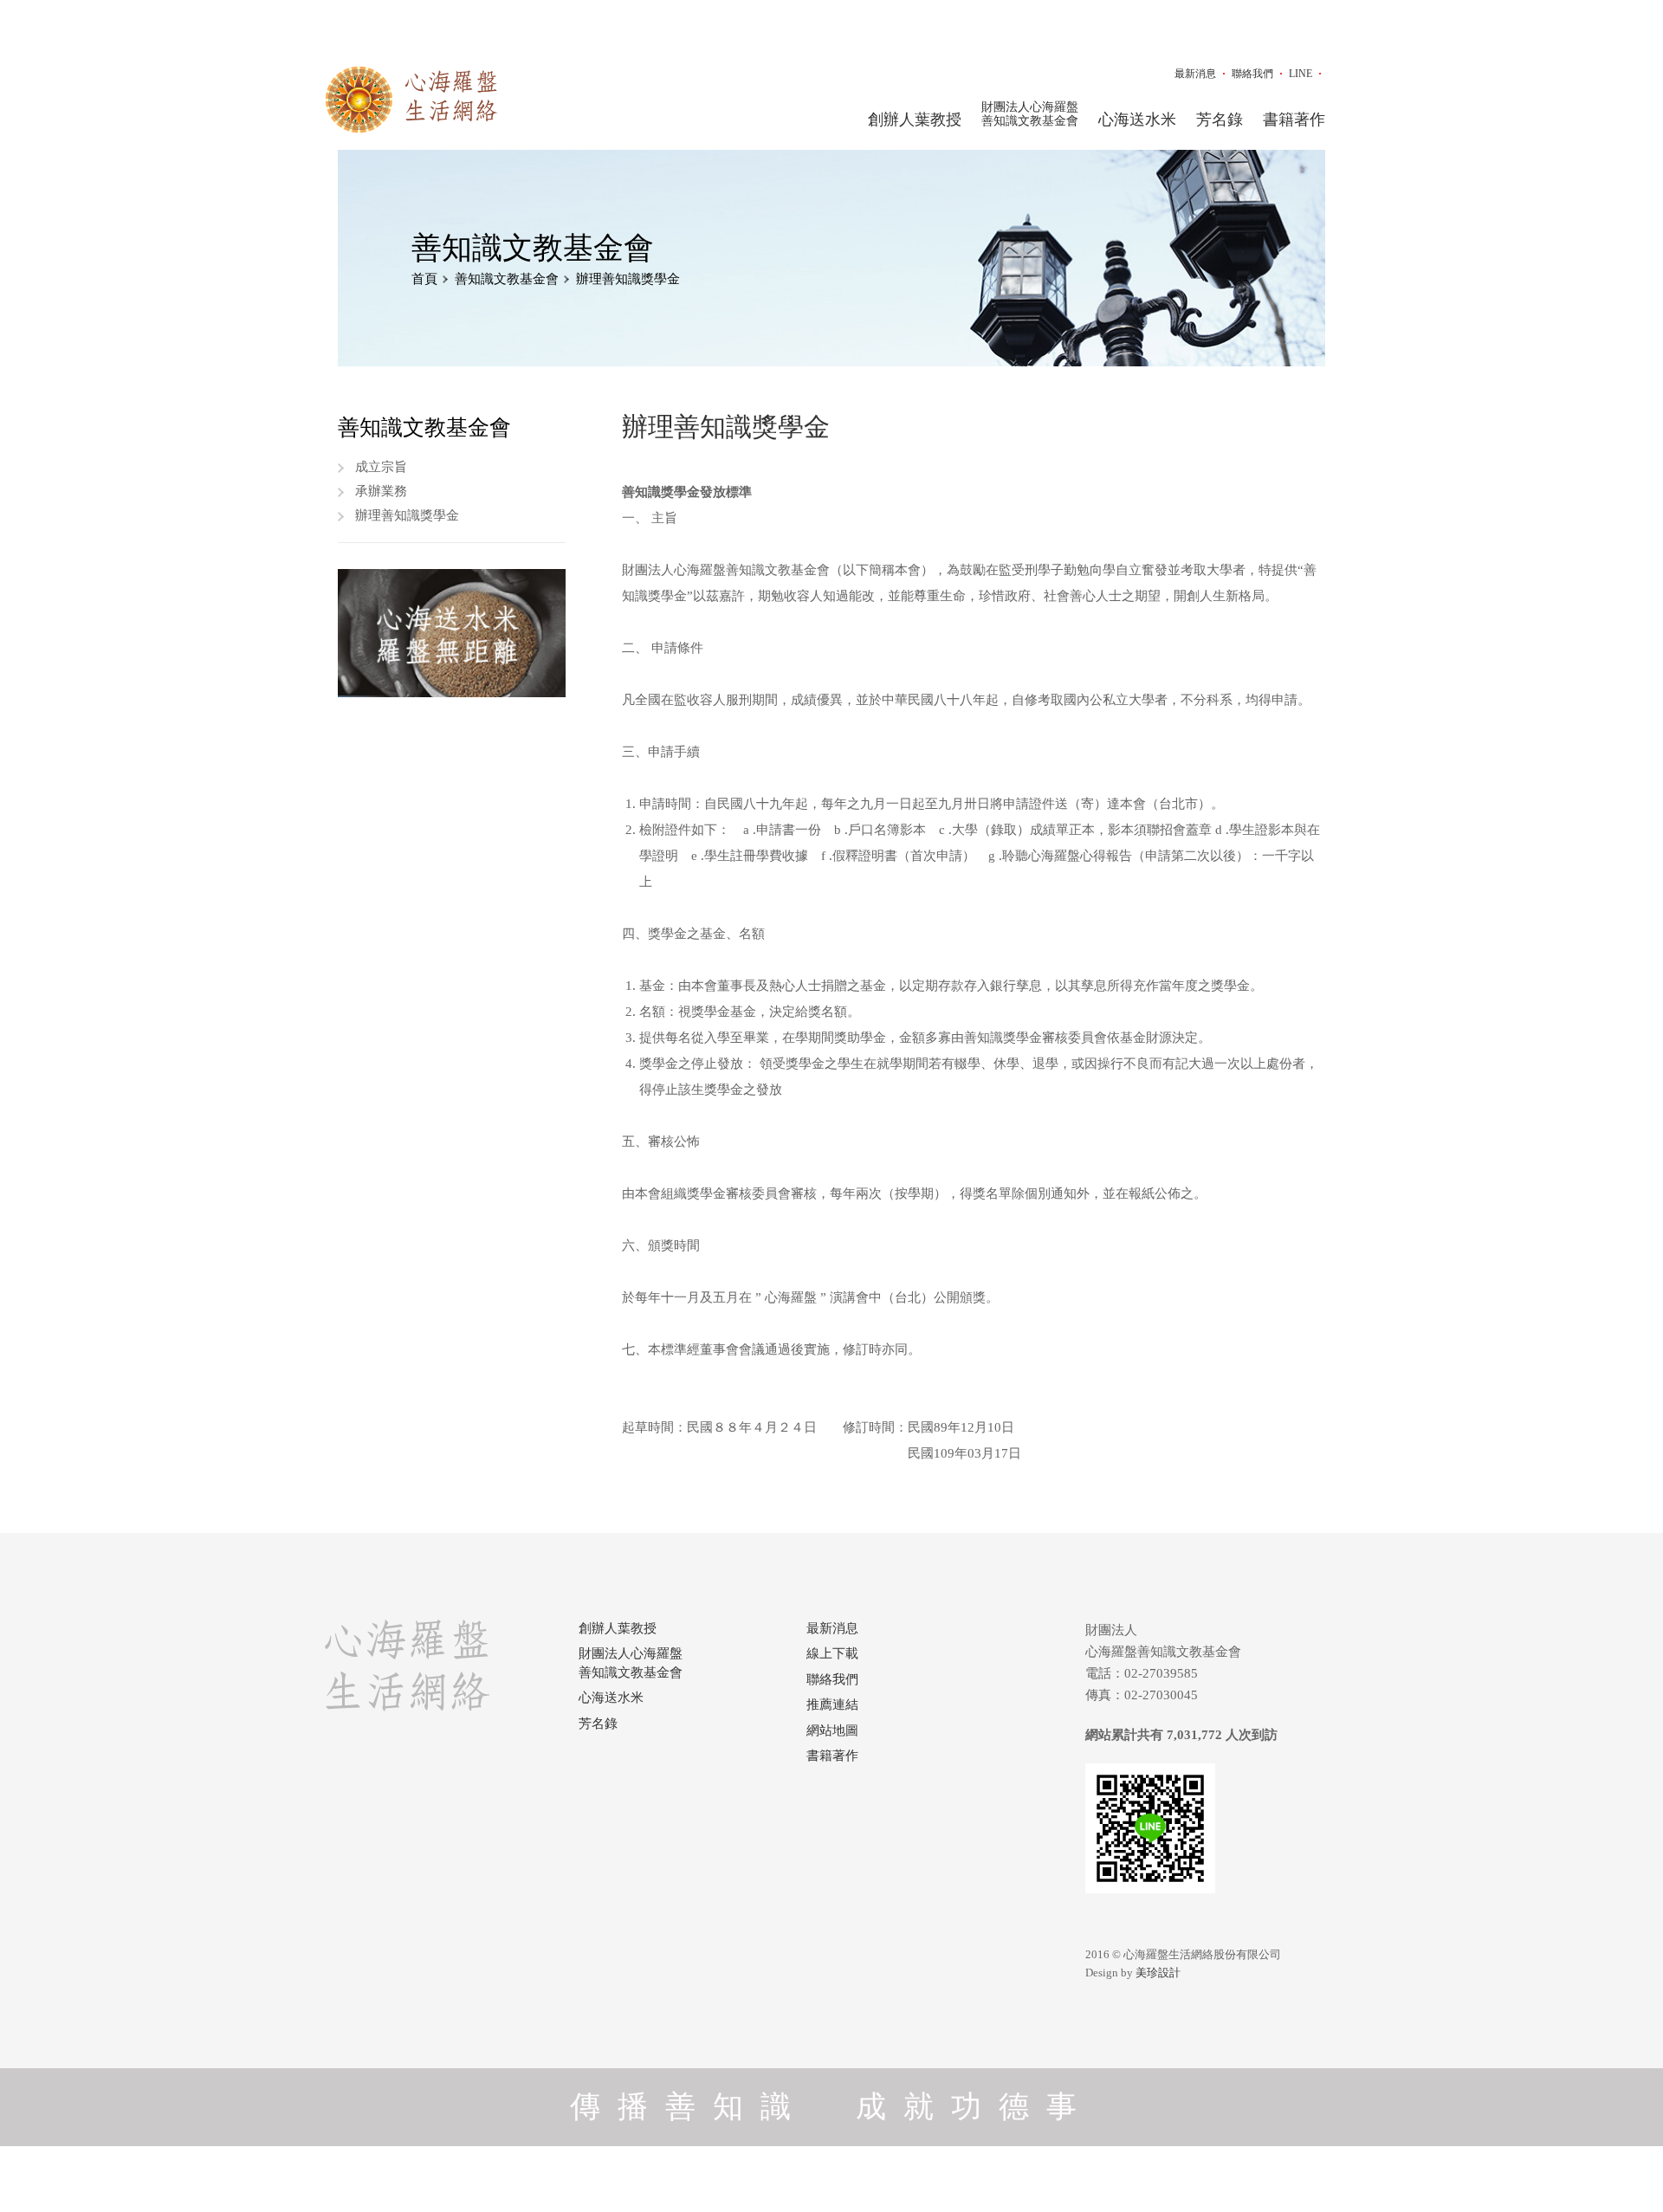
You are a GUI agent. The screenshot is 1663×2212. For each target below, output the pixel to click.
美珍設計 (1158, 1973)
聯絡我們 (1252, 74)
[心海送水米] (452, 633)
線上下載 (832, 1653)
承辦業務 (381, 491)
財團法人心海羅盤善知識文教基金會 (1030, 114)
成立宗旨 (381, 467)
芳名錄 (1220, 120)
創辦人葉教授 (915, 120)
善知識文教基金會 (507, 279)
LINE (1301, 74)
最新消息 (1195, 74)
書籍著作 (1294, 120)
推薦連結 (832, 1704)
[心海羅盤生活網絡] (411, 100)
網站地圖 (832, 1730)
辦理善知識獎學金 (628, 279)
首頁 (424, 279)
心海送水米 (1137, 120)
